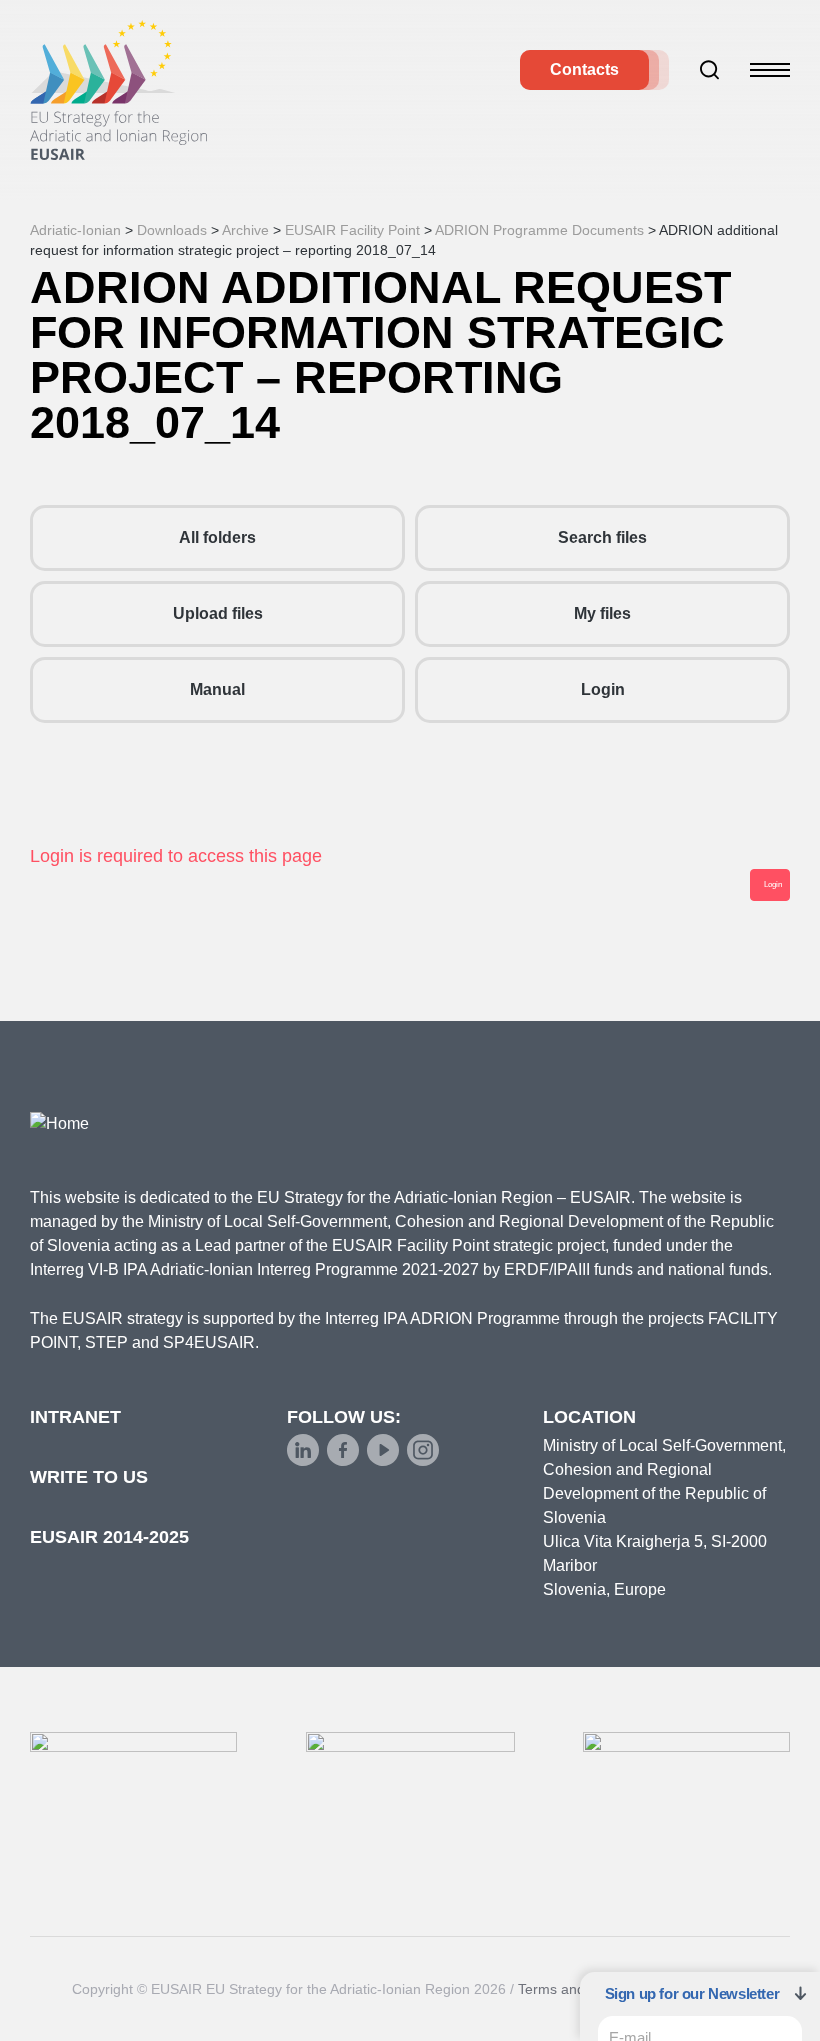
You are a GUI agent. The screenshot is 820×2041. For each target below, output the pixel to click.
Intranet (75, 1417)
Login (603, 689)
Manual (217, 689)
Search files (602, 537)
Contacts (584, 69)
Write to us (89, 1477)
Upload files (218, 613)
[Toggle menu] (770, 70)
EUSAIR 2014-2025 (109, 1537)
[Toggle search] (710, 70)
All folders (217, 537)
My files (602, 613)
